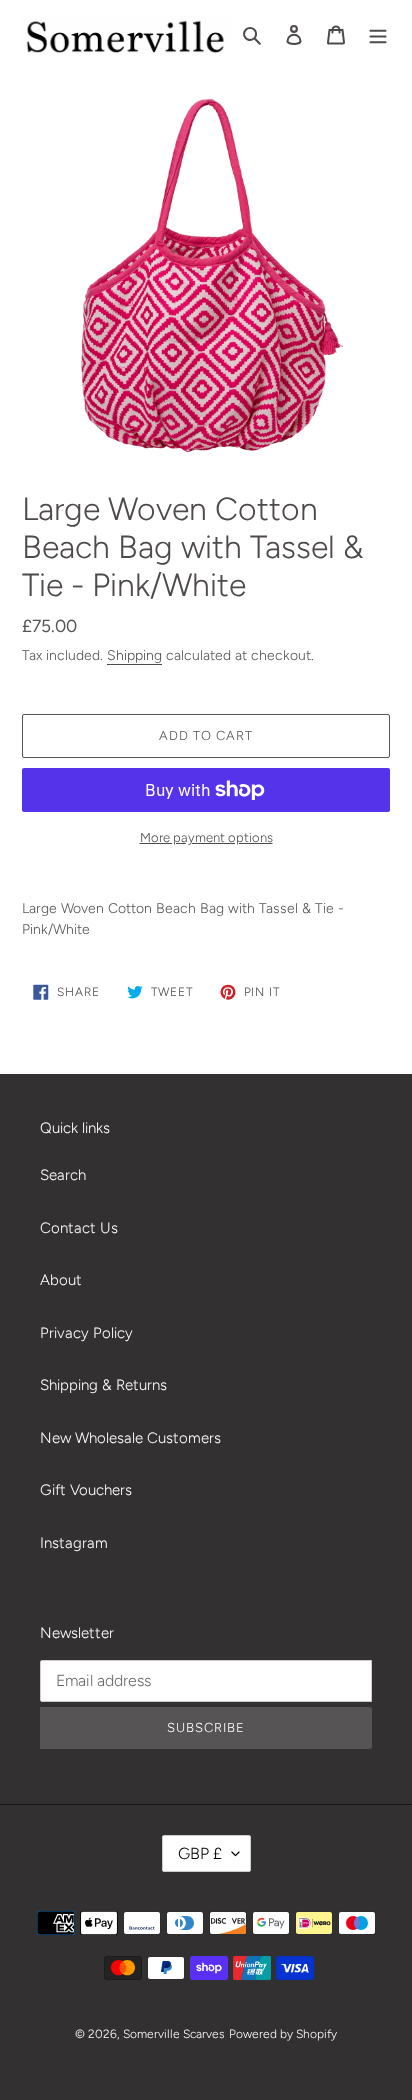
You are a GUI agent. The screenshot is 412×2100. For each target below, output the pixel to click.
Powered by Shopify (283, 2034)
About (61, 1280)
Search (63, 1175)
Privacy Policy (86, 1333)
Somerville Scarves (174, 2034)
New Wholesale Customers (130, 1438)
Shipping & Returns (103, 1385)
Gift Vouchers (86, 1490)
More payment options (206, 837)
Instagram (74, 1543)
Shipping (134, 655)
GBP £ (200, 1853)
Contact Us (79, 1228)
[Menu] (378, 34)
